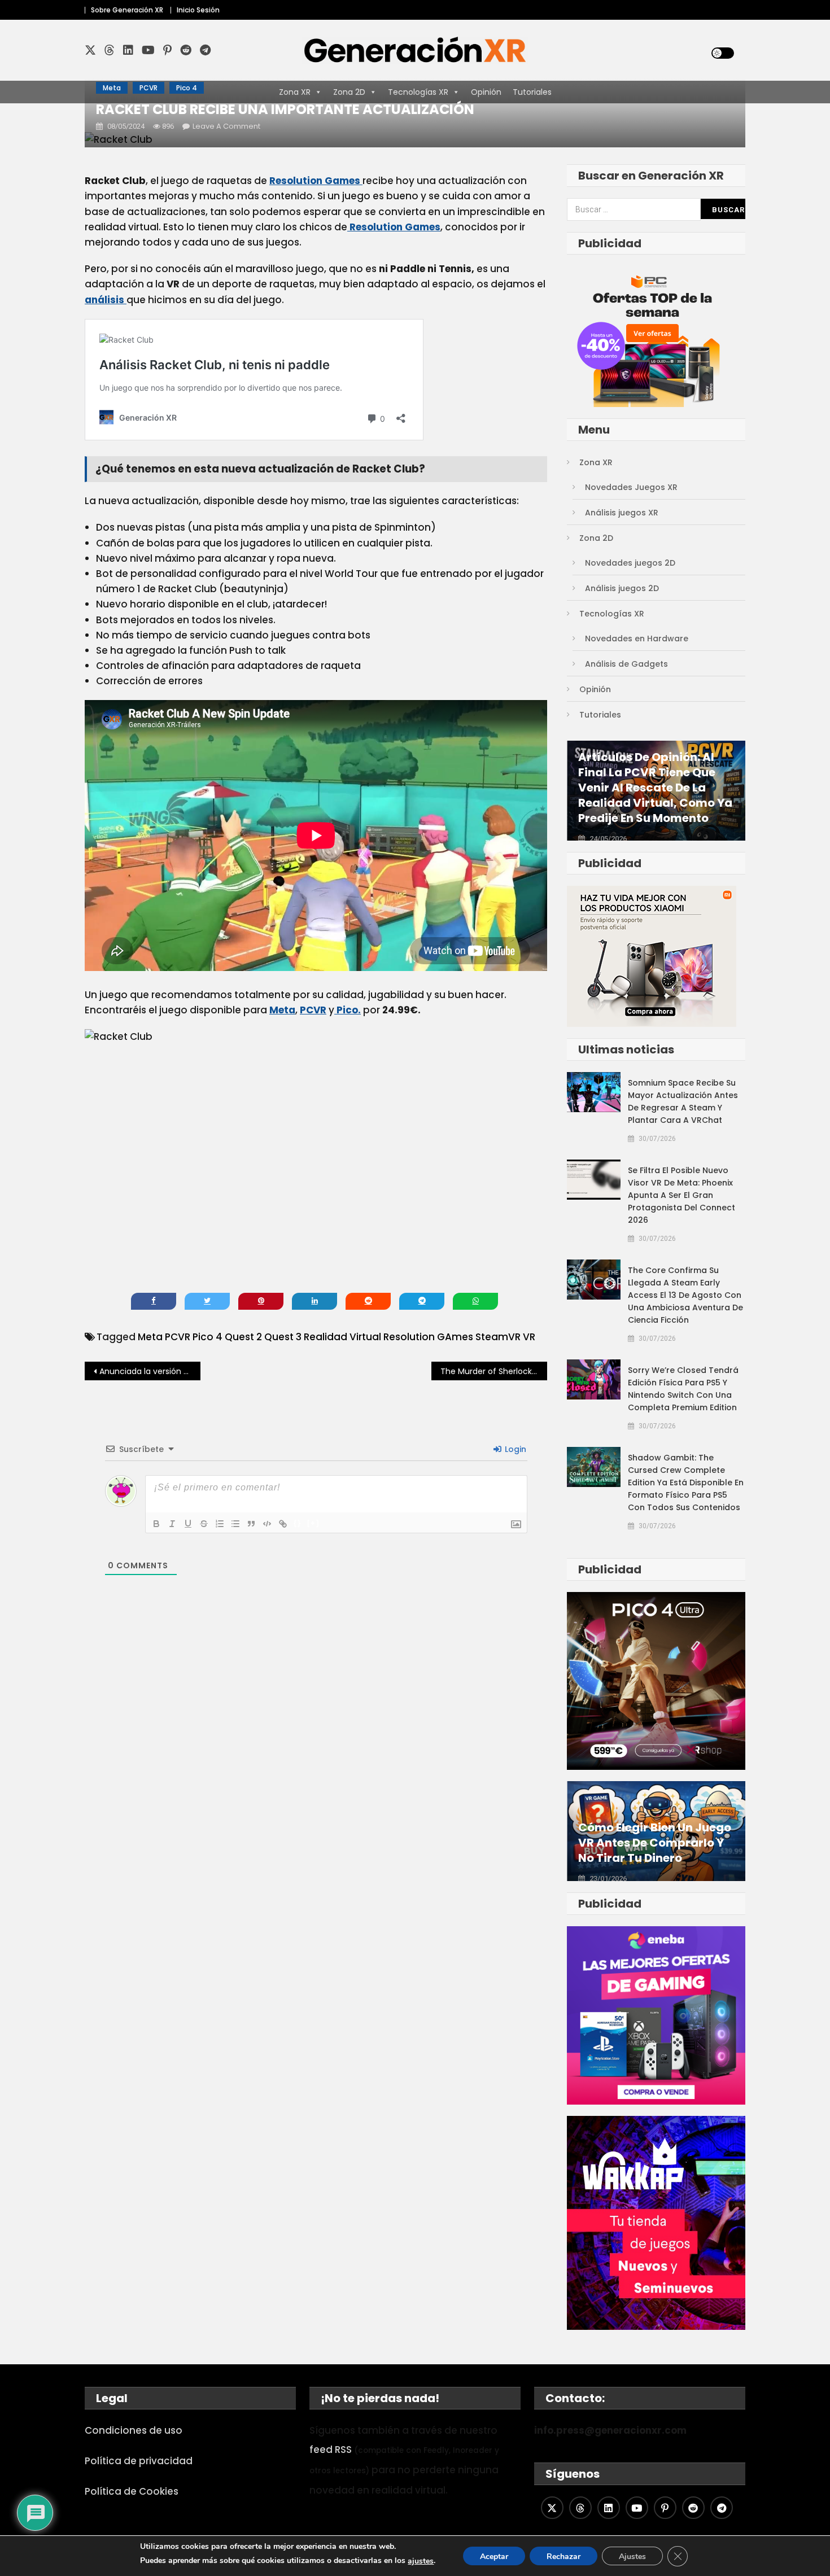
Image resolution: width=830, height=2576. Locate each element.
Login (514, 1449)
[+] (313, 1523)
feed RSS (331, 2450)
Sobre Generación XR (127, 10)
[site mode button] (723, 53)
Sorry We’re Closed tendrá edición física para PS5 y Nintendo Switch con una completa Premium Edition (683, 1389)
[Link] (283, 1524)
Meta (112, 88)
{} (298, 1523)
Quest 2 (243, 1337)
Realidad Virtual (342, 1337)
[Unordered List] (235, 1524)
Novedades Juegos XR (631, 487)
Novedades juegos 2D (630, 563)
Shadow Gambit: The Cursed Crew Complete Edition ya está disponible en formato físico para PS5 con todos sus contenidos (686, 1482)
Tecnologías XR (612, 614)
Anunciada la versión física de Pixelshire (150, 1371)
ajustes (421, 2561)
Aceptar (494, 2557)
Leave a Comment (226, 126)
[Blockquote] (251, 1524)
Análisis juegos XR (622, 513)
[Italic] (172, 1524)
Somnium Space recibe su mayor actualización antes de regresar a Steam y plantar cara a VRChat (683, 1101)
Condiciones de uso (134, 2430)
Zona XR (596, 462)
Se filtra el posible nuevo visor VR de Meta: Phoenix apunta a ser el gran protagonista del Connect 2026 (682, 1195)
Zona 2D (596, 538)
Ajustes (632, 2557)
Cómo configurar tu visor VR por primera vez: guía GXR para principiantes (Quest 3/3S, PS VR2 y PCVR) (654, 1828)
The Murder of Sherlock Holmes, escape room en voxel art (494, 1371)
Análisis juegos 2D (622, 588)
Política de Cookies (132, 2491)
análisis (106, 300)
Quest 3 (283, 1337)
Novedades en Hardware (637, 638)
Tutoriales (600, 715)
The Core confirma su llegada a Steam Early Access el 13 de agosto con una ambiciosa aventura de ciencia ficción (685, 1295)
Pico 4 (187, 88)
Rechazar (563, 2557)
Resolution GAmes (428, 1337)
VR (529, 1337)
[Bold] (156, 1524)
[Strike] (204, 1524)
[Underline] (188, 1524)
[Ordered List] (220, 1524)
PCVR (148, 88)
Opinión (595, 689)
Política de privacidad (139, 2461)
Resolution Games (316, 181)
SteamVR (498, 1337)
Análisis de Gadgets (626, 664)
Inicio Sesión (198, 10)
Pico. (348, 1010)
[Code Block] (267, 1524)
